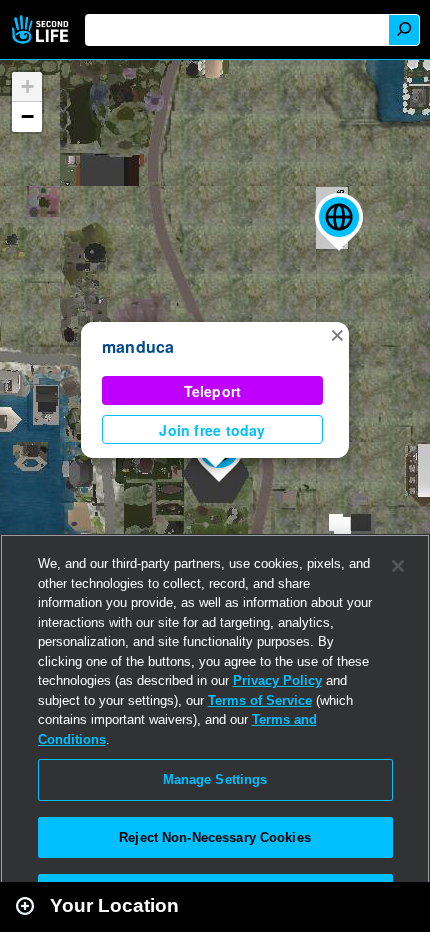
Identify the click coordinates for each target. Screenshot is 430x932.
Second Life (42, 29)
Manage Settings (215, 779)
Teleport (213, 391)
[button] (339, 222)
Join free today (212, 430)
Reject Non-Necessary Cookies (215, 837)
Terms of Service (260, 700)
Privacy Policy (277, 680)
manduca (138, 346)
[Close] (398, 566)
